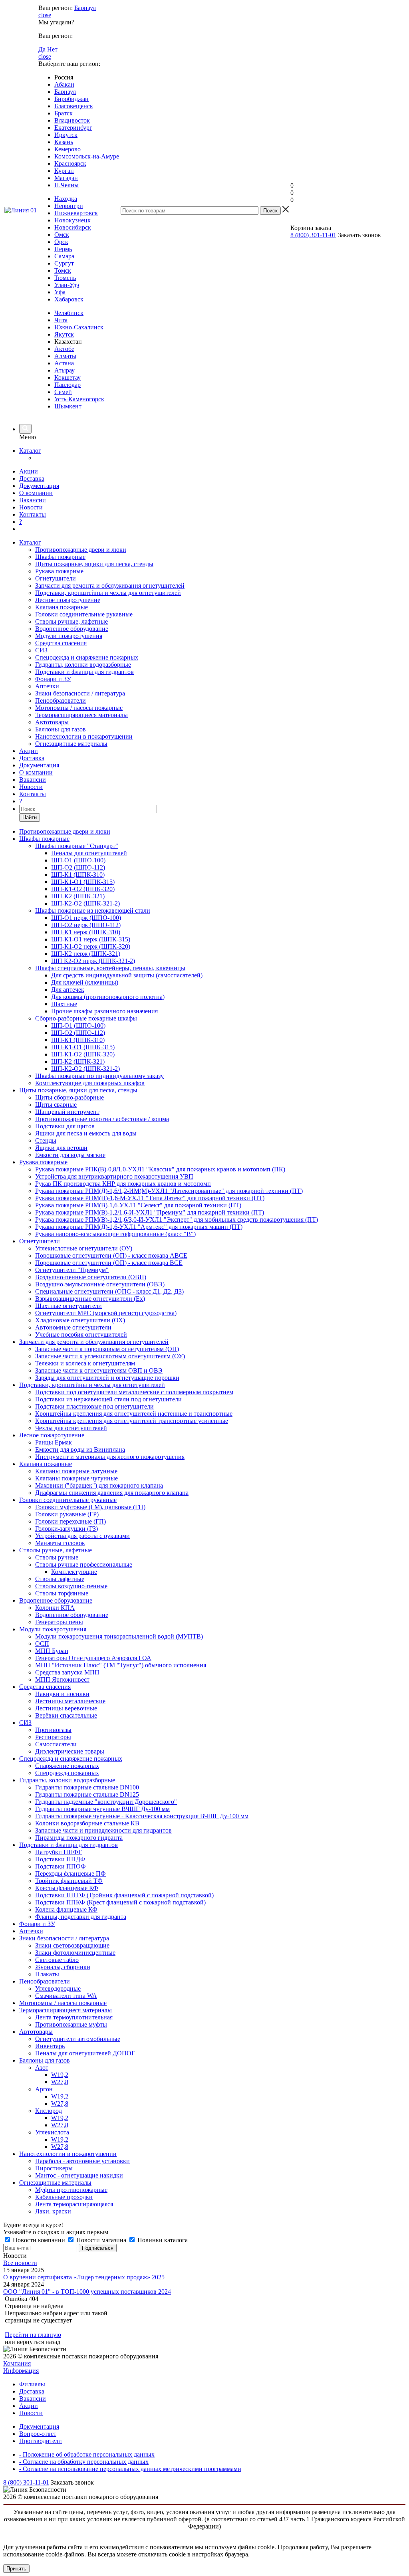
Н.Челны (67, 185)
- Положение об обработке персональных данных (87, 2454)
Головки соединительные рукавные (84, 614)
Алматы (65, 356)
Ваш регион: (56, 8)
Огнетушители (56, 578)
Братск (64, 113)
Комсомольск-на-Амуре (87, 156)
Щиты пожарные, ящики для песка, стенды (94, 564)
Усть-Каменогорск (79, 399)
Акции (29, 471)
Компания (17, 2363)
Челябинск (69, 313)
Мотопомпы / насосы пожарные (79, 708)
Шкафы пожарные (60, 557)
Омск (62, 235)
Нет (52, 49)
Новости (31, 507)
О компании (36, 493)
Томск (63, 270)
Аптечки (47, 686)
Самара (64, 256)
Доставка (32, 479)
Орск (61, 242)
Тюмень (65, 278)
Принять (16, 2569)
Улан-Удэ (67, 285)
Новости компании (39, 2240)
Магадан (66, 178)
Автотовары (52, 722)
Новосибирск (73, 227)
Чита (61, 320)
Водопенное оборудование (72, 629)
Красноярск (70, 163)
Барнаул (85, 8)
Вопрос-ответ (38, 2434)
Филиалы (32, 2384)
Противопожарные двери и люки (81, 550)
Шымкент (68, 406)
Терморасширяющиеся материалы (81, 715)
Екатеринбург (73, 128)
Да (42, 49)
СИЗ (41, 650)
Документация (39, 486)
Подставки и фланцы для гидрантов (84, 672)
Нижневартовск (76, 213)
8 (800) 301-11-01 (313, 235)
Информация (21, 2371)
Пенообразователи (61, 700)
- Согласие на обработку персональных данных (84, 2462)
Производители (41, 2441)
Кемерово (68, 149)
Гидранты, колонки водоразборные (83, 665)
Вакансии (33, 500)
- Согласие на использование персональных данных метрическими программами (130, 2469)
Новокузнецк (72, 220)
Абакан (64, 84)
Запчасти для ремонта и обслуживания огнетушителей (110, 586)
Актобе (64, 349)
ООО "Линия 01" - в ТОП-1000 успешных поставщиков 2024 (87, 2292)
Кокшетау (68, 377)
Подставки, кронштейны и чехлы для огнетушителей (108, 593)
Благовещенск (74, 106)
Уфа (60, 292)
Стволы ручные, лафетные (71, 621)
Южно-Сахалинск (79, 327)
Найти (30, 817)
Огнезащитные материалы (71, 744)
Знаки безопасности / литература (80, 693)
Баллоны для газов (61, 729)
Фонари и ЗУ (53, 679)
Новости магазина (101, 2240)
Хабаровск (69, 299)
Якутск (64, 334)
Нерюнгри (69, 206)
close (45, 15)
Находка (66, 199)
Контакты (33, 514)
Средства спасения (61, 643)
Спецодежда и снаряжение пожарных (87, 657)
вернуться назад (39, 2342)
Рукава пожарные (59, 571)
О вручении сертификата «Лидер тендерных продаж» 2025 (84, 2277)
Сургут (64, 263)
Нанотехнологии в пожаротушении (84, 736)
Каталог (30, 451)
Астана (64, 363)
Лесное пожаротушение (68, 600)
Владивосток (72, 120)
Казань (64, 142)
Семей (63, 392)
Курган (64, 171)
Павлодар (68, 385)
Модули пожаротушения (69, 636)
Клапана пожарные (62, 607)
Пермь (63, 249)
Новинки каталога (162, 2240)
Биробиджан (71, 99)
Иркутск (66, 135)
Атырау (65, 370)
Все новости (20, 2263)
